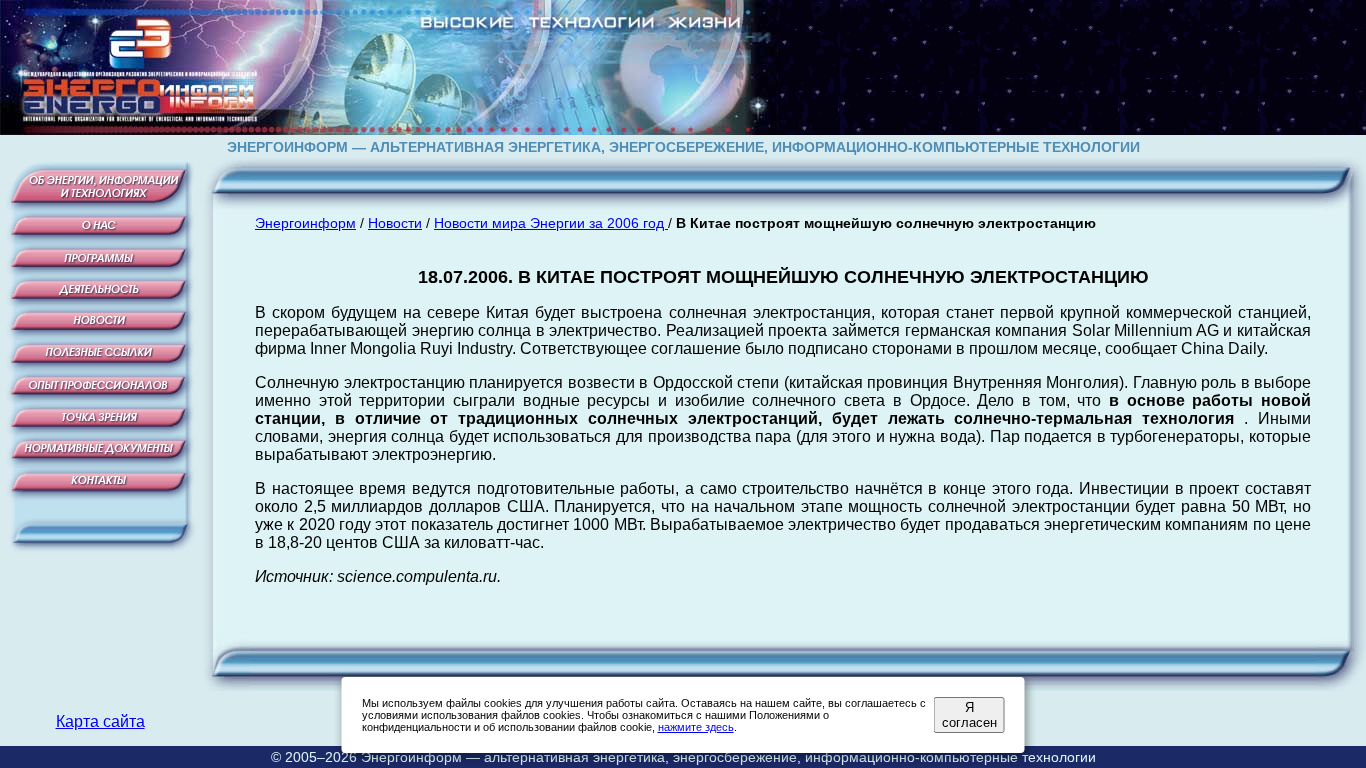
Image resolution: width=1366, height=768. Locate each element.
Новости (395, 223)
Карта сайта (100, 721)
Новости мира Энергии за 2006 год (551, 223)
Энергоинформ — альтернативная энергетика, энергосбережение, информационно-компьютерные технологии (728, 757)
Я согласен (969, 715)
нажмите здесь (696, 727)
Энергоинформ (305, 223)
